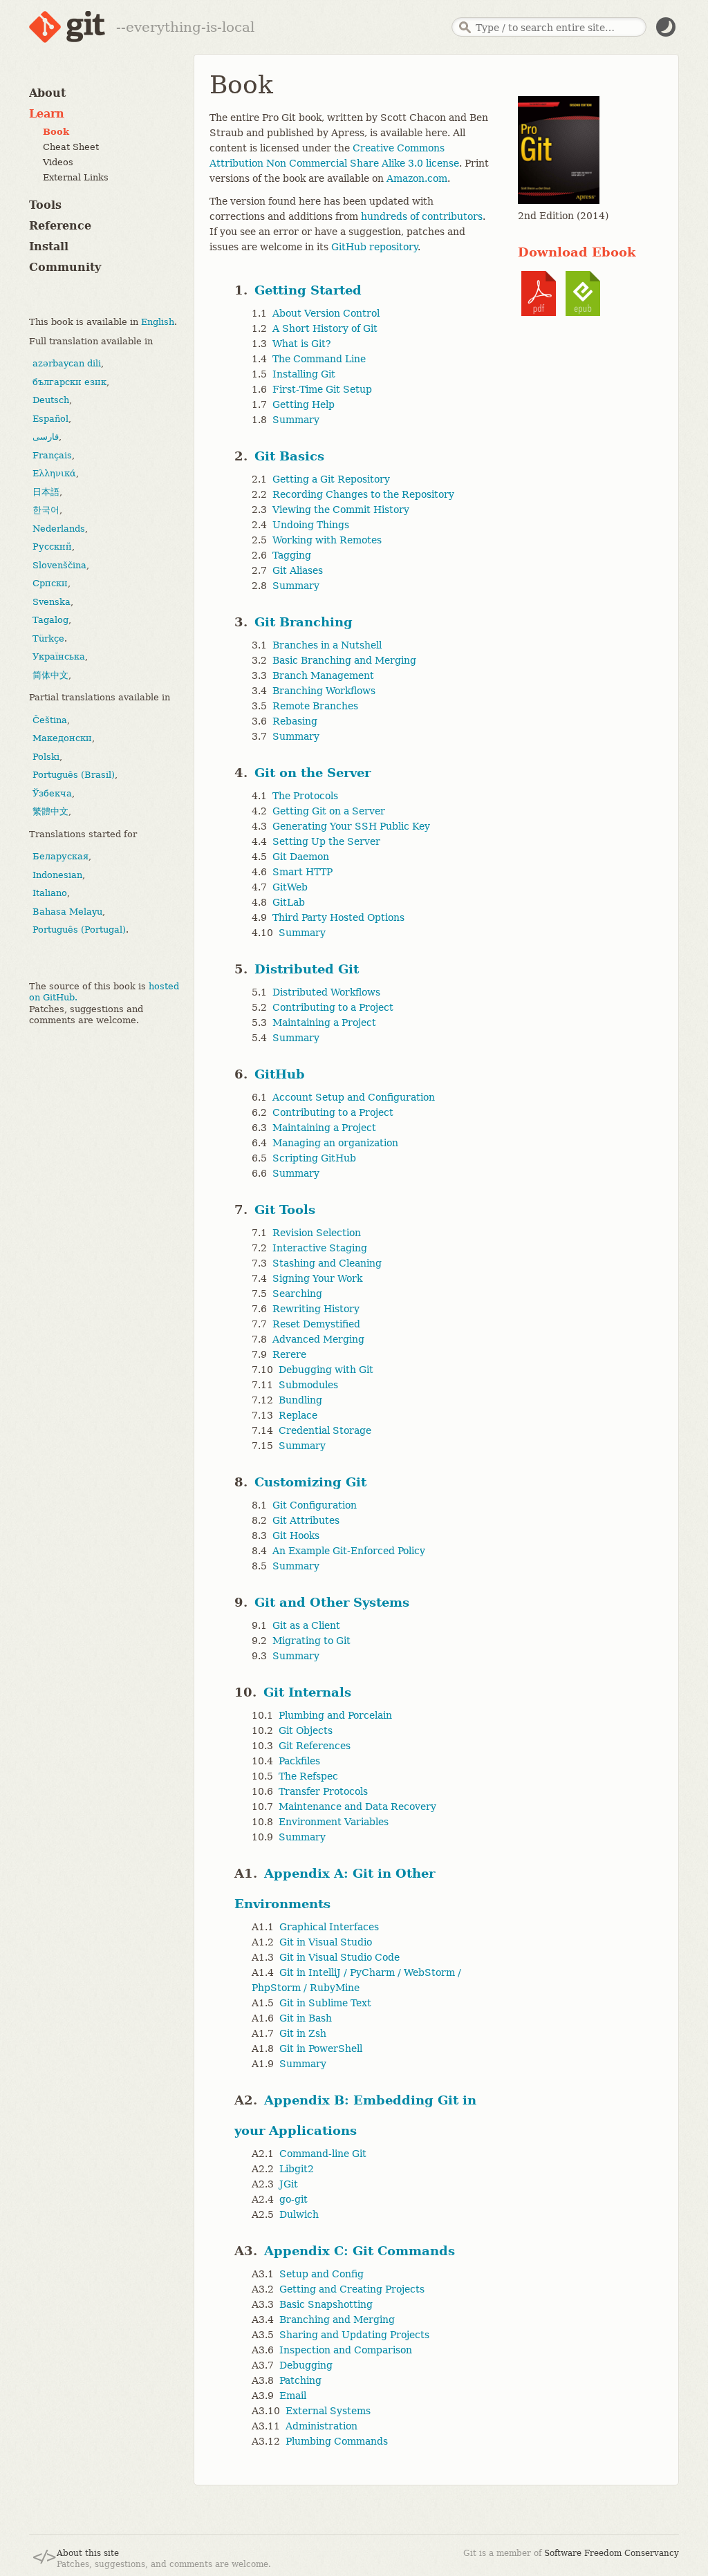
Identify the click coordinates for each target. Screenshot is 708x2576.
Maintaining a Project (324, 1023)
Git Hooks (296, 1536)
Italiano (50, 893)
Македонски (62, 738)
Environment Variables (334, 1822)
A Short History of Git (325, 328)
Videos (58, 162)
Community (65, 267)
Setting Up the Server (326, 841)
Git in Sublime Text (325, 2003)
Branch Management (323, 675)
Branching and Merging (337, 2320)
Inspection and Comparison (346, 2350)
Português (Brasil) (74, 775)
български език (69, 382)
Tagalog (50, 620)
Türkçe (48, 638)
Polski (46, 757)
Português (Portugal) (79, 930)
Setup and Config (322, 2274)
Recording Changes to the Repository (363, 494)
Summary (296, 420)
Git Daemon (301, 857)
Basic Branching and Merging (344, 660)
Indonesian (57, 875)
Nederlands (59, 529)
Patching (300, 2380)
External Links (76, 177)
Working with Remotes (327, 540)
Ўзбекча (52, 793)
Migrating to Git (311, 1641)
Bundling (300, 1400)
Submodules (308, 1385)
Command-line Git (323, 2154)
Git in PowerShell (321, 2048)
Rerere (289, 1354)
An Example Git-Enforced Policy (349, 1551)
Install (49, 246)
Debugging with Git (326, 1370)
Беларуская (60, 856)
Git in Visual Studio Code (339, 1957)
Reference (60, 226)
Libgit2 (297, 2169)
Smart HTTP (302, 872)
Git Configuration (315, 1505)
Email (293, 2396)
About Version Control (326, 313)
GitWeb (290, 887)
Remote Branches (315, 706)
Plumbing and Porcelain (335, 1715)
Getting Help (304, 404)
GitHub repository (374, 247)
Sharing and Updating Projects (354, 2335)
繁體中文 (50, 811)
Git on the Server (313, 773)
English (158, 322)
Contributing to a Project (333, 1007)
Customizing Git (310, 1482)
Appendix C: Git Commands (360, 2251)
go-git (294, 2199)
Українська (59, 656)
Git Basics (289, 456)
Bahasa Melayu (67, 912)
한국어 (46, 510)
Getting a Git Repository (331, 479)
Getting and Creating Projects (352, 2289)
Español (50, 419)
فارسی (46, 437)
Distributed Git (307, 969)
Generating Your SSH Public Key (351, 826)
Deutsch (51, 400)
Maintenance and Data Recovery (357, 1807)
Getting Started (308, 290)
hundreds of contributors (422, 216)
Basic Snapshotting (326, 2304)
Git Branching (304, 622)
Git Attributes (306, 1520)
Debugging (306, 2365)
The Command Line (319, 359)
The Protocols (305, 796)
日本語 (46, 492)
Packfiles (299, 1761)
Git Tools (285, 1210)
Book (56, 132)
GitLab (289, 902)
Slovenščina (59, 565)
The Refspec (308, 1776)
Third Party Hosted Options (338, 917)
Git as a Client (306, 1625)
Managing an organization (335, 1143)
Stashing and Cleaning (327, 1263)
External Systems (328, 2411)
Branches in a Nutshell (327, 645)
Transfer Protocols (323, 1791)
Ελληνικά (54, 473)
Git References (315, 1746)
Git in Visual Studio (326, 1942)
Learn (47, 114)
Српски (50, 583)
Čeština (50, 720)
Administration (322, 2426)
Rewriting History (316, 1309)
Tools (45, 205)
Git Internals (307, 1692)
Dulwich (299, 2214)
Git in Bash (306, 2018)
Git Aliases (298, 570)
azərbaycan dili (67, 363)
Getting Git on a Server (329, 811)
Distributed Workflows (326, 992)
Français (52, 455)
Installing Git (304, 374)
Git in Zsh (303, 2033)
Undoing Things (311, 525)
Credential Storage (325, 1430)
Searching (297, 1294)
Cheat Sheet (71, 147)
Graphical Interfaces (329, 1927)
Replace (298, 1415)
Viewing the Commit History (341, 510)
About (47, 93)
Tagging (292, 555)
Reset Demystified (316, 1324)
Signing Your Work (317, 1278)
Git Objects (306, 1730)
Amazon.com (417, 178)
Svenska (52, 602)
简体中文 (50, 675)
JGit (289, 2184)
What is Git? (302, 344)
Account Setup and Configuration (354, 1097)
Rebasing (295, 721)
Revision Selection (317, 1233)
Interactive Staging (320, 1248)
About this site (88, 2553)
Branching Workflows (324, 691)
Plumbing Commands (337, 2441)
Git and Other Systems (332, 1602)
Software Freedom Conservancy (612, 2553)
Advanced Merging (318, 1339)
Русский (52, 547)
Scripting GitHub (314, 1158)
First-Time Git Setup (322, 389)
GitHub (280, 1074)
